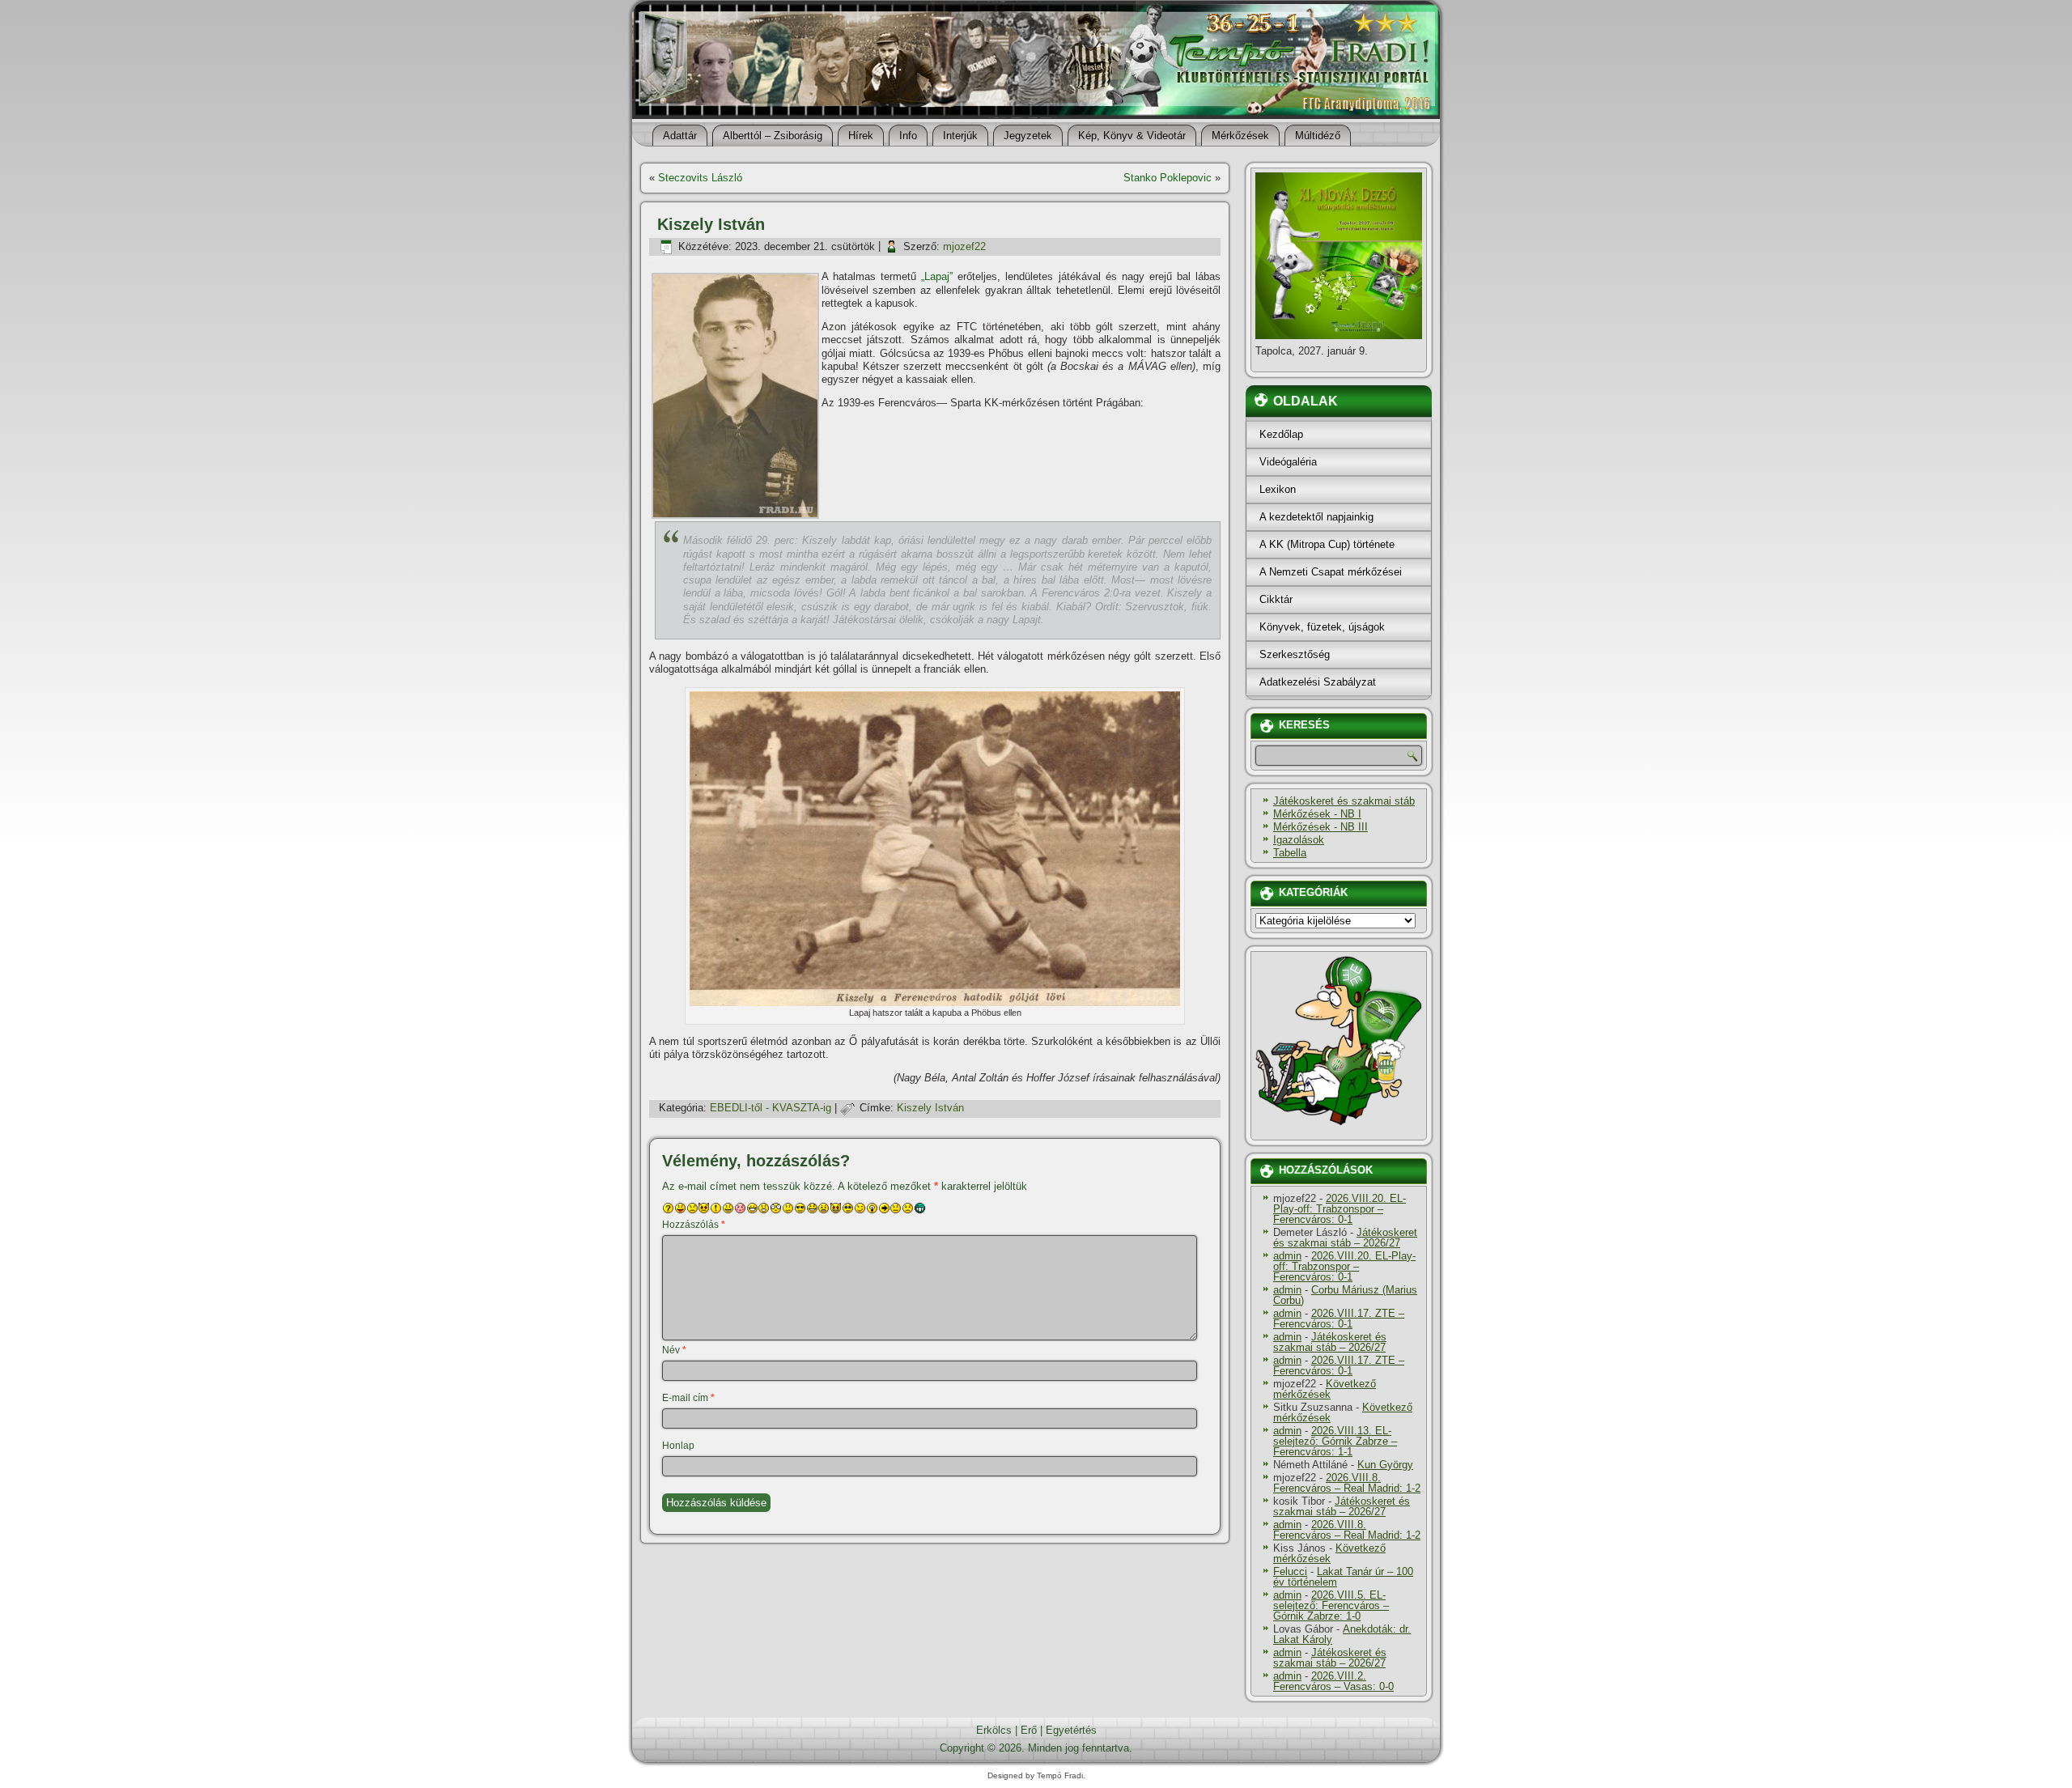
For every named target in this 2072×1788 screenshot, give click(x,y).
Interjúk (960, 136)
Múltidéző (1318, 136)
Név (674, 1350)
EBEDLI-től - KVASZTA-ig (771, 1108)
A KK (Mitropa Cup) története (1327, 544)
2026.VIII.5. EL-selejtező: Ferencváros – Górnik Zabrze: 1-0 (1331, 1605)
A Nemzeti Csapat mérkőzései (1331, 572)
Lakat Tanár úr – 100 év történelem (1343, 1577)
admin (1287, 1256)
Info (908, 136)
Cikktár (1276, 599)
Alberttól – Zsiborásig (773, 136)
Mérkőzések (1240, 136)
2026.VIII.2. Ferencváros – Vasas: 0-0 (1333, 1681)
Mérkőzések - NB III (1320, 827)
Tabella (1290, 853)
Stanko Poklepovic (1168, 178)
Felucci (1290, 1571)
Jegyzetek (1028, 136)
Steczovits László (700, 178)
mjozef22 (964, 246)
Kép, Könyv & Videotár (1132, 136)
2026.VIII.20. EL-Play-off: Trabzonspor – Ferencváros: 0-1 (1340, 1209)
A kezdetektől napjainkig (1316, 517)
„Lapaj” (937, 276)
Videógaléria (1288, 462)
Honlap (678, 1446)
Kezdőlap (1281, 434)
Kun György (1385, 1465)
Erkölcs (994, 1730)
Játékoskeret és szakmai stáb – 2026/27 (1345, 1238)
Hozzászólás (694, 1225)
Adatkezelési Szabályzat (1318, 682)
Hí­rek (861, 136)
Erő (1029, 1730)
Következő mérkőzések (1325, 1389)
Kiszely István (930, 1108)
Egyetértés (1071, 1730)
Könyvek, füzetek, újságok (1322, 627)
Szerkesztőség (1295, 654)
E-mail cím (688, 1398)
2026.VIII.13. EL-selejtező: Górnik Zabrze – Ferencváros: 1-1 (1335, 1441)
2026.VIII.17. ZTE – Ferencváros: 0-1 (1339, 1319)
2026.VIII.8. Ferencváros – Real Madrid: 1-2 (1347, 1483)
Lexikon (1278, 489)
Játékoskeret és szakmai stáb (1344, 801)
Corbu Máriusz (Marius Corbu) (1345, 1295)
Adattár (680, 136)
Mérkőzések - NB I (1317, 814)
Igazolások (1299, 840)
